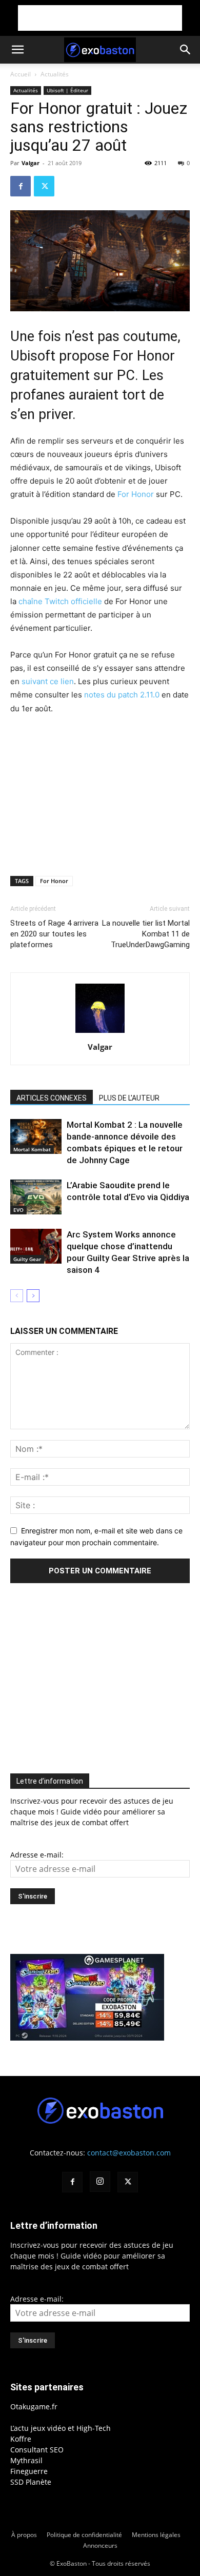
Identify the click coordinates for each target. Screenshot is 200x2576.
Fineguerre (29, 2471)
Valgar (31, 163)
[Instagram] (100, 2182)
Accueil (21, 74)
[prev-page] (17, 1296)
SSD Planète (31, 2482)
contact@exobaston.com (129, 2153)
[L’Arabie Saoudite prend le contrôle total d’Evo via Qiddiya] (36, 1197)
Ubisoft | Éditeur (67, 90)
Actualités (55, 74)
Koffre (21, 2439)
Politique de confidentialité (84, 2535)
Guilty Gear (27, 1259)
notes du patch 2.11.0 (122, 695)
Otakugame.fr (34, 2407)
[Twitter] (44, 186)
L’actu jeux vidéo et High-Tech (61, 2428)
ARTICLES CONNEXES (52, 1098)
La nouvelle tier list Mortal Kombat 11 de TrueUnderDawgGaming (146, 934)
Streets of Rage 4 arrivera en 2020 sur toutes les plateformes (54, 934)
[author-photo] (100, 1033)
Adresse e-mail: (37, 1855)
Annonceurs (100, 2545)
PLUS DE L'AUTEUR (129, 1098)
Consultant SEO (37, 2450)
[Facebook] (21, 186)
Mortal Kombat (32, 1149)
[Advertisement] (100, 18)
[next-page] (33, 1296)
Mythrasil (26, 2460)
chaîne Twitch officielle (60, 601)
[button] (17, 50)
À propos (24, 2535)
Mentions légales (156, 2535)
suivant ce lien (48, 681)
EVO (18, 1210)
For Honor (136, 494)
